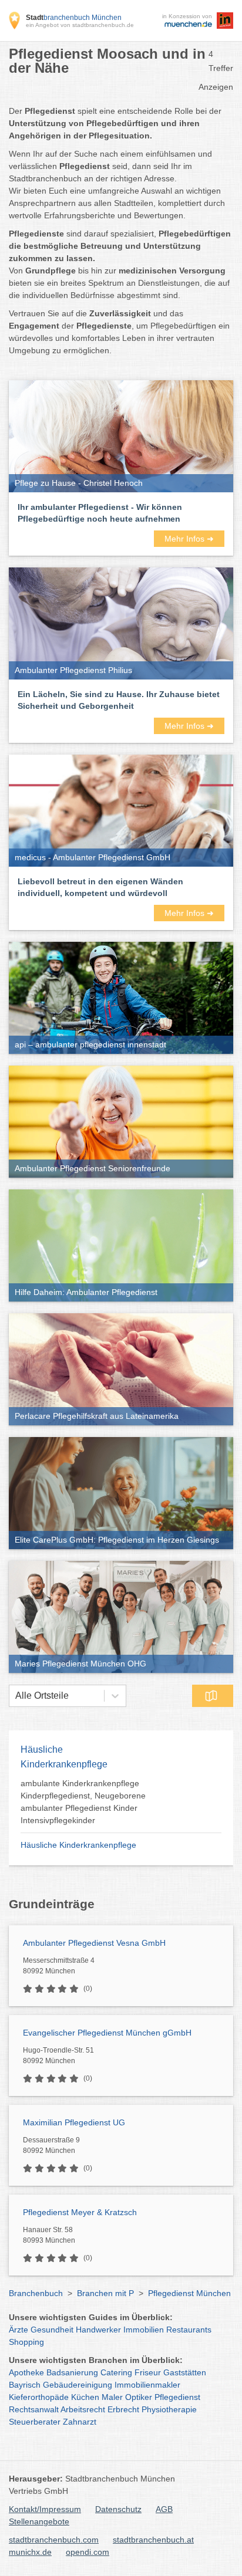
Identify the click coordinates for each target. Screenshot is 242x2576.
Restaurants (189, 2330)
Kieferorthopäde (39, 2397)
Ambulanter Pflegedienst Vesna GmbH (94, 1943)
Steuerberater (35, 2422)
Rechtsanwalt (34, 2409)
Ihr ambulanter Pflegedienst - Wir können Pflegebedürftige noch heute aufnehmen (100, 513)
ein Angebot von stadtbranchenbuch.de (80, 25)
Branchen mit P (105, 2293)
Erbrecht (123, 2409)
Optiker (139, 2397)
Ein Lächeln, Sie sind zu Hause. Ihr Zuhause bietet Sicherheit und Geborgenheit (119, 700)
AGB (164, 2509)
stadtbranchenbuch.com (54, 2540)
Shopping (26, 2342)
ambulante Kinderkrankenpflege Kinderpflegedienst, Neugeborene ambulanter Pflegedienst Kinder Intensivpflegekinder (83, 1802)
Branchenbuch (36, 2293)
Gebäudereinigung (78, 2385)
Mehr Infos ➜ (189, 539)
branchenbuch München (74, 18)
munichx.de (30, 2552)
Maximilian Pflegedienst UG (74, 2122)
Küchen (85, 2397)
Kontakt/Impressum (45, 2509)
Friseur (148, 2372)
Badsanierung (72, 2372)
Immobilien (144, 2330)
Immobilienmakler (147, 2385)
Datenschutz (118, 2509)
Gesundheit (52, 2330)
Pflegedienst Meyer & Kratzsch (80, 2212)
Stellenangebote (39, 2521)
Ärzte (19, 2330)
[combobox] (15, 1696)
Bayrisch (25, 2385)
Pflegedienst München (189, 2293)
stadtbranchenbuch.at (153, 2540)
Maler (112, 2397)
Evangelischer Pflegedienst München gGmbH (107, 2033)
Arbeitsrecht (83, 2409)
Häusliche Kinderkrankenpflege (78, 1845)
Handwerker (98, 2330)
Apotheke (26, 2372)
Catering (116, 2372)
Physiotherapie (169, 2409)
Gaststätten (185, 2372)
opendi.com (88, 2552)
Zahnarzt (80, 2422)
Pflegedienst (177, 2397)
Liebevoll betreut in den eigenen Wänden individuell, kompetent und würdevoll (100, 887)
